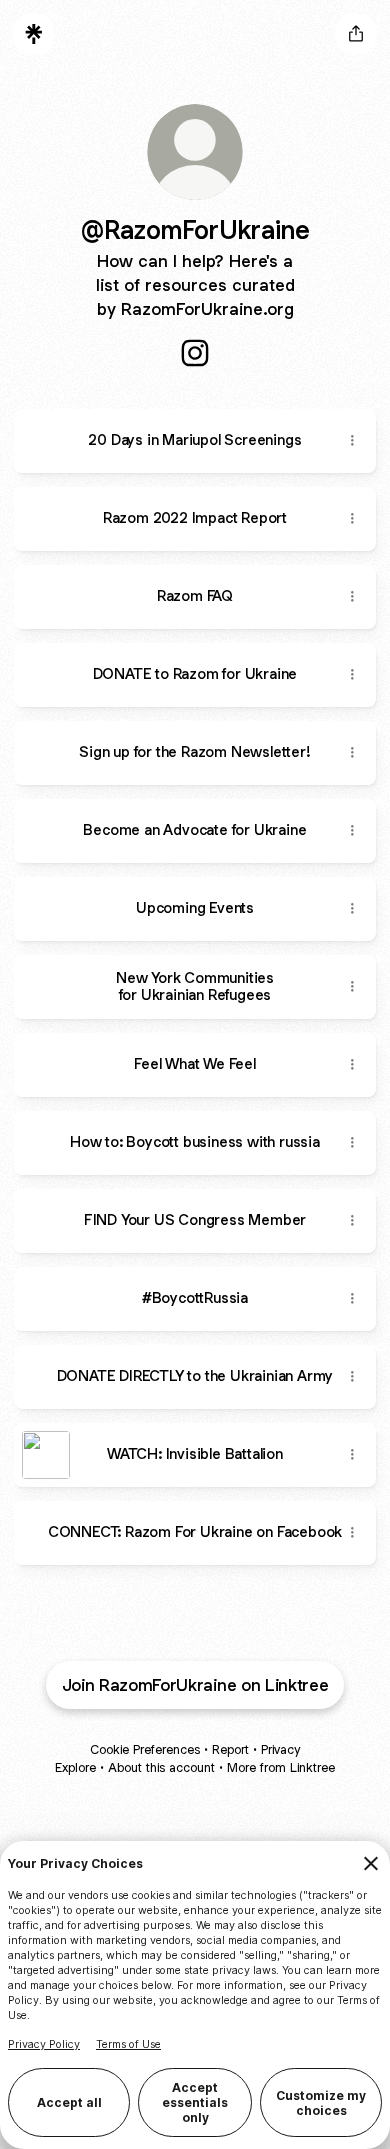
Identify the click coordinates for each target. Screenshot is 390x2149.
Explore (75, 1767)
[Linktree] (34, 34)
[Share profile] (356, 34)
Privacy (280, 1749)
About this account (161, 1767)
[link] (195, 353)
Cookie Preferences (145, 1749)
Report (230, 1749)
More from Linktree (281, 1767)
